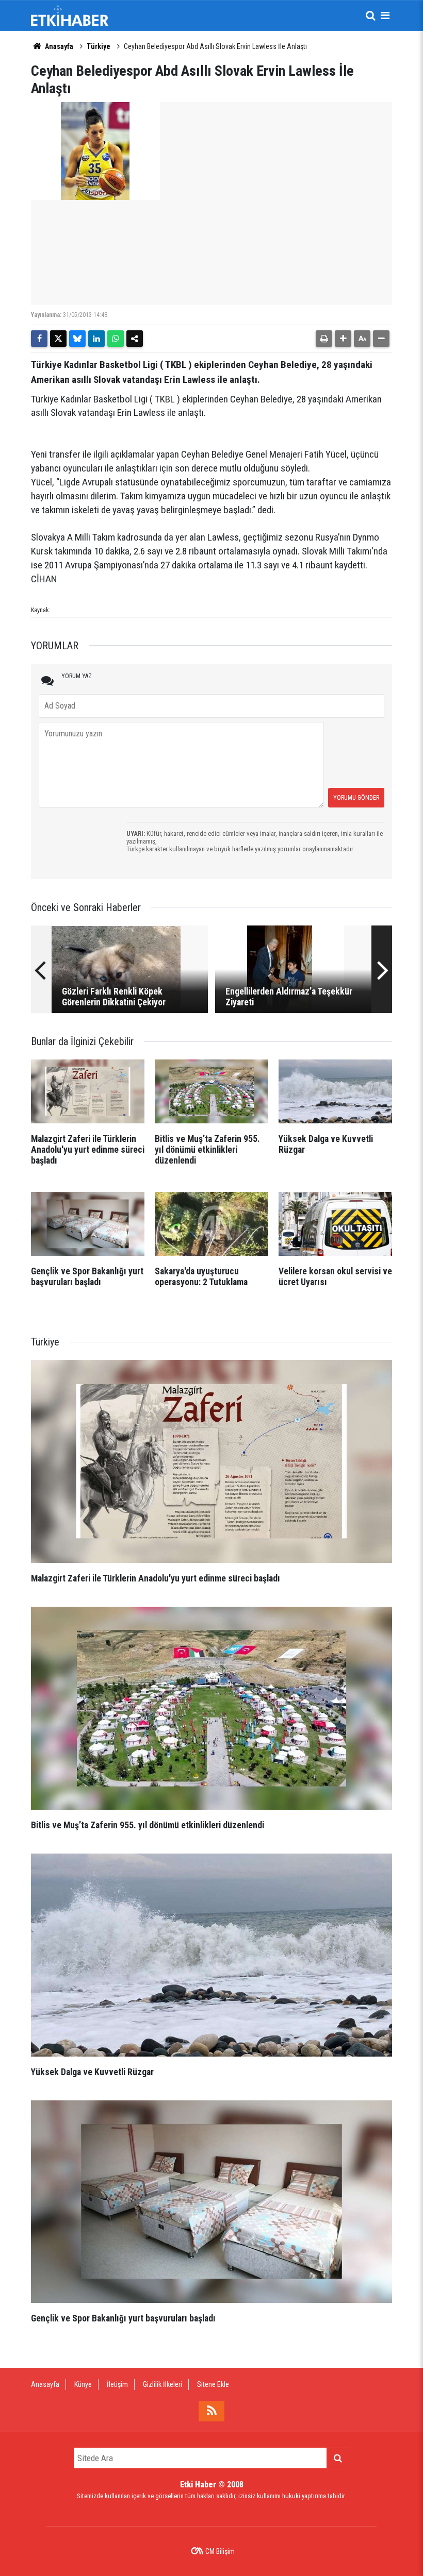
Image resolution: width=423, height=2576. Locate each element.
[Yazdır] (324, 339)
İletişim (117, 2384)
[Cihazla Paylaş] (135, 339)
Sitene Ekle (213, 2384)
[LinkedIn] (96, 339)
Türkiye (99, 46)
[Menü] (385, 15)
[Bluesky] (77, 339)
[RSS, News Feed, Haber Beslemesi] (211, 2411)
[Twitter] (58, 339)
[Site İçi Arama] (370, 15)
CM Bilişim (220, 2551)
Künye (83, 2384)
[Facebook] (39, 339)
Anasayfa (58, 46)
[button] (343, 339)
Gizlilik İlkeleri (162, 2384)
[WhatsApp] (116, 339)
